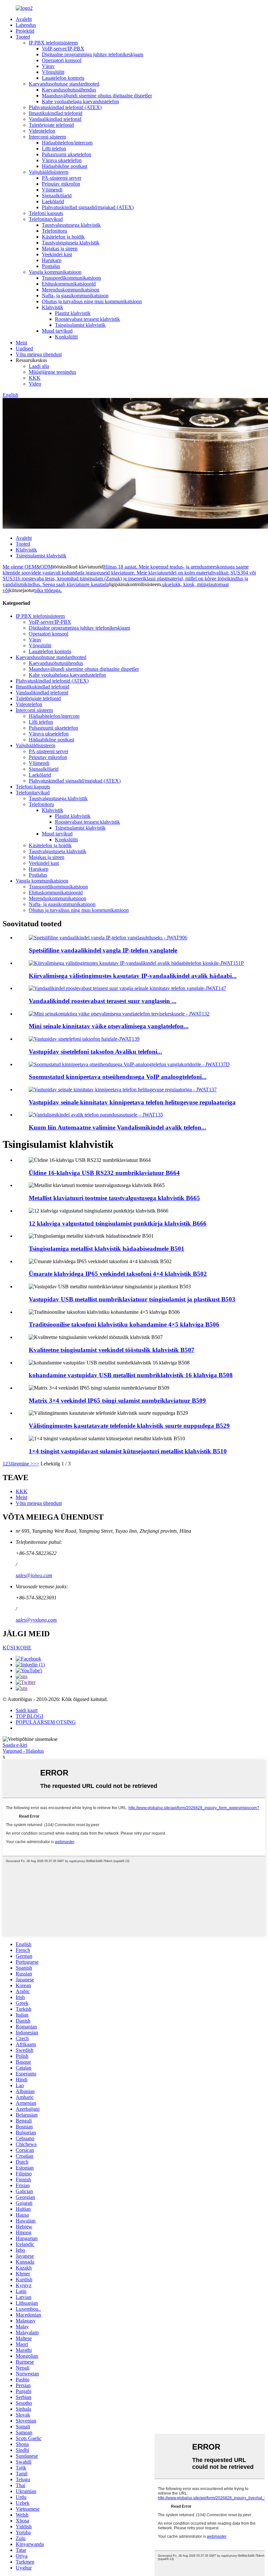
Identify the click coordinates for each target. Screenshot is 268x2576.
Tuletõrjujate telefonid (51, 125)
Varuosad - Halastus (23, 1751)
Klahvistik (52, 307)
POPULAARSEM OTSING (46, 1722)
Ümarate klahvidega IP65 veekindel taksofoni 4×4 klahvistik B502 (118, 1274)
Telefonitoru (54, 231)
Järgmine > (22, 1464)
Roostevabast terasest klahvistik (87, 319)
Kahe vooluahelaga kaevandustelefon (80, 101)
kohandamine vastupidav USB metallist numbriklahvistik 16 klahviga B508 (131, 1375)
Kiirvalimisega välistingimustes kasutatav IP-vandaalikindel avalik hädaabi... (133, 976)
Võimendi (52, 190)
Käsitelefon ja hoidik (63, 237)
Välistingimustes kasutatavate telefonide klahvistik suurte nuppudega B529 (129, 1426)
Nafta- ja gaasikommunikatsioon (75, 296)
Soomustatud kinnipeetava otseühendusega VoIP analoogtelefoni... (118, 1077)
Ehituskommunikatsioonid (69, 284)
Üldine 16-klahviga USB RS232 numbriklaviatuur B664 (104, 1173)
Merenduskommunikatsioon (71, 290)
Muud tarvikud (57, 331)
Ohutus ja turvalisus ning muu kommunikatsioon (92, 301)
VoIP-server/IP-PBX (63, 49)
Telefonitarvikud (46, 219)
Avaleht (24, 19)
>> (36, 1464)
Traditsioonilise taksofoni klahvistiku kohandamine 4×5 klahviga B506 (124, 1324)
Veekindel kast (57, 254)
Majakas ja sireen (60, 248)
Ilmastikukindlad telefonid (56, 113)
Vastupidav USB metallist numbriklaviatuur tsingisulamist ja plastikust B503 (132, 1299)
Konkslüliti (66, 337)
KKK (35, 378)
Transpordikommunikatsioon (71, 278)
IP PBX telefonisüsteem (53, 43)
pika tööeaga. (48, 590)
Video (35, 384)
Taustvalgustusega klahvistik (71, 225)
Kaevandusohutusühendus (69, 90)
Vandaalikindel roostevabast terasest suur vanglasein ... (103, 1001)
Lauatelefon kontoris (63, 78)
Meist (21, 343)
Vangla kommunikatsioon (55, 272)
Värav (48, 66)
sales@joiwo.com (34, 1575)
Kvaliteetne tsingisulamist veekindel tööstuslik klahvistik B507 (112, 1350)
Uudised (24, 348)
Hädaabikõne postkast (65, 166)
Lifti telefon (54, 149)
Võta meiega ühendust (39, 354)
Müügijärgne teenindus (52, 372)
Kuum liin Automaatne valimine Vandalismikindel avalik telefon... (117, 1127)
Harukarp (52, 260)
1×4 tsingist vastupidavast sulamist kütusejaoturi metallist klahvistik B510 (128, 1451)
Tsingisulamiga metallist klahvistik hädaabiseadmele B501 (107, 1249)
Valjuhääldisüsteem (49, 172)
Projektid (25, 31)
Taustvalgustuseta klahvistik (71, 243)
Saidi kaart (27, 1710)
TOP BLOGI (29, 1716)
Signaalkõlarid (57, 196)
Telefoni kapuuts (46, 213)
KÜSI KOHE (17, 1648)
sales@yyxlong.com (36, 1620)
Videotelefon (42, 131)
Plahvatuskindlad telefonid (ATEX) (65, 107)
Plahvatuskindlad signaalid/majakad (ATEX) (88, 207)
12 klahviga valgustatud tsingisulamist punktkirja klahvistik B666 (118, 1223)
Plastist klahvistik (73, 313)
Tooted (23, 37)
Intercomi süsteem (47, 137)
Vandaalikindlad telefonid (55, 119)
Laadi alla (39, 366)
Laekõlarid (53, 201)
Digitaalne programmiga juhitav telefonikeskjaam (92, 54)
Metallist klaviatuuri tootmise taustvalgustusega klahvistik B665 (114, 1198)
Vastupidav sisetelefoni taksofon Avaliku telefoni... (95, 1052)
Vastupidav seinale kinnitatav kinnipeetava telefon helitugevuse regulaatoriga (132, 1102)
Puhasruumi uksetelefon (67, 154)
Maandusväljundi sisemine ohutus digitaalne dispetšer (97, 96)
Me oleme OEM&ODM (28, 567)
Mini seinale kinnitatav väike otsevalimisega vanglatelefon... (109, 1026)
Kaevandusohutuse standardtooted (64, 84)
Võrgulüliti (53, 72)
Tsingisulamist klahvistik (80, 325)
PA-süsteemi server (62, 178)
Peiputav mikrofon (61, 184)
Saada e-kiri (15, 1745)
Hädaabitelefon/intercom (67, 143)
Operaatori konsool (62, 60)
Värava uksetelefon (62, 160)
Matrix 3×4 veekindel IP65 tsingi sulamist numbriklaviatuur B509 (117, 1401)
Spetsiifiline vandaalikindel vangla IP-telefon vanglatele (103, 950)
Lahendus (26, 25)
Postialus (51, 266)
